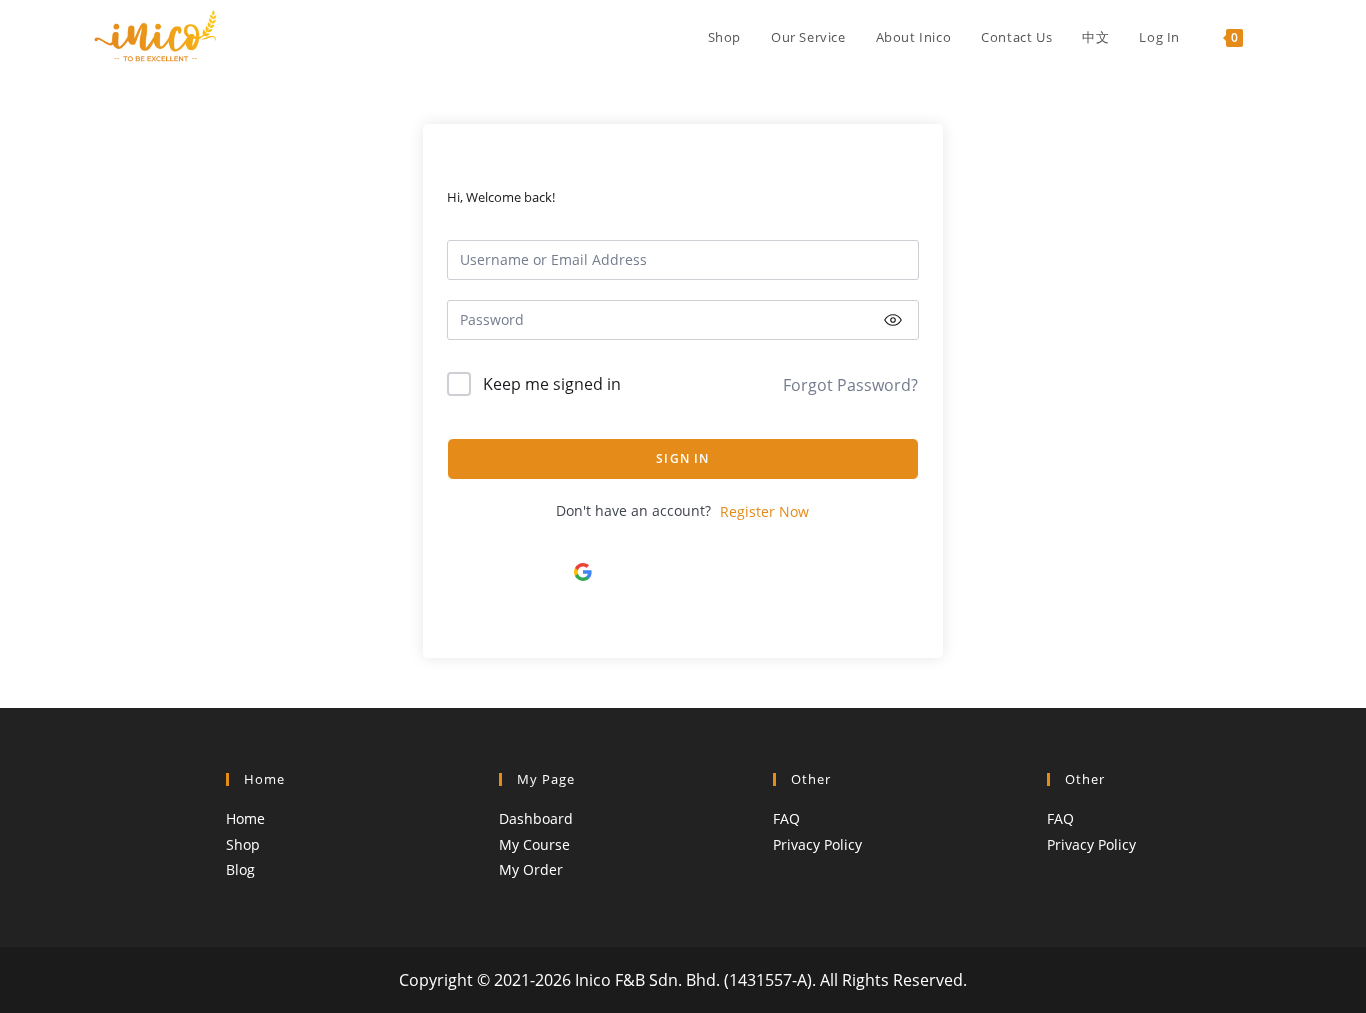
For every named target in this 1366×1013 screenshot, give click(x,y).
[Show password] (893, 320)
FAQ (786, 818)
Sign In (682, 458)
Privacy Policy (817, 844)
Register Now (764, 511)
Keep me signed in (552, 384)
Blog (240, 869)
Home (245, 818)
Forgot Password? (850, 385)
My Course (534, 844)
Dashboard (536, 818)
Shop (243, 844)
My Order (531, 869)
